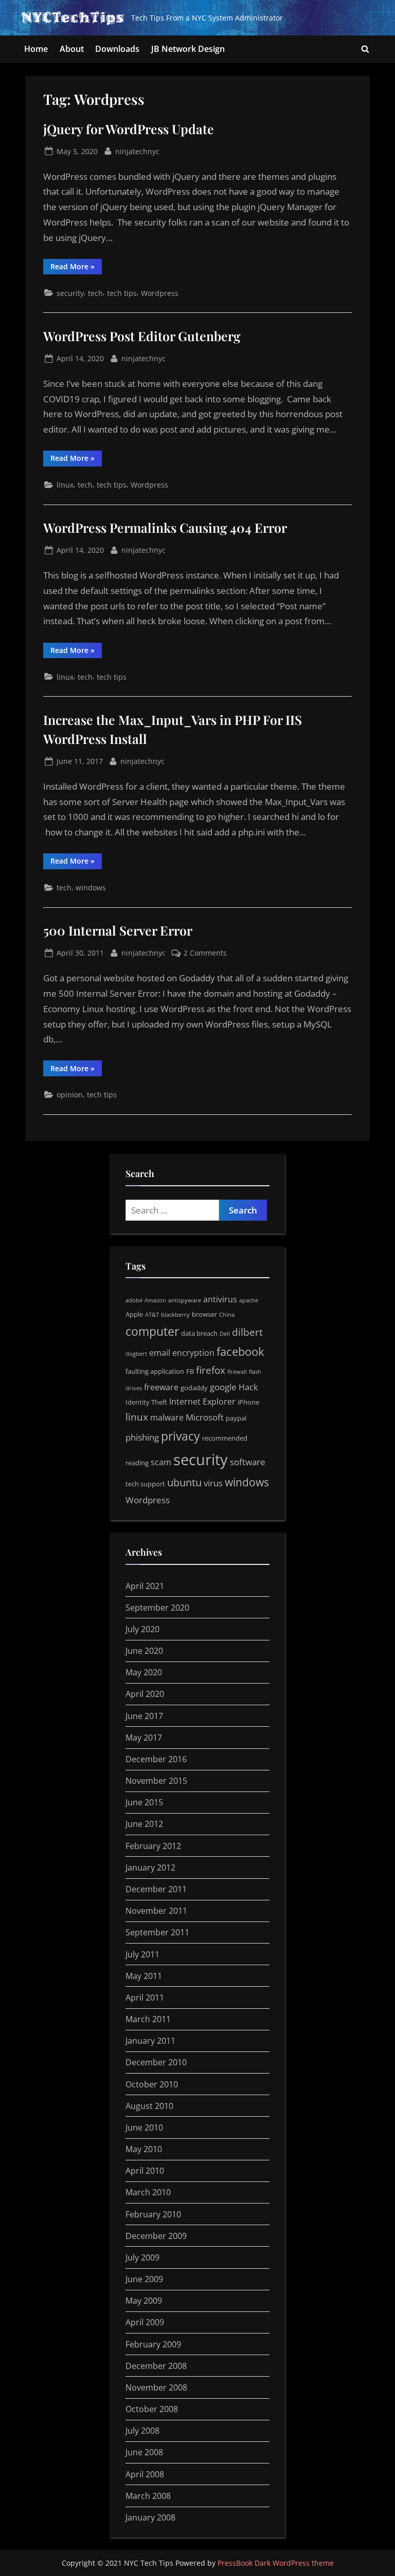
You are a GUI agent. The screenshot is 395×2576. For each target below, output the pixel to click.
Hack (248, 1387)
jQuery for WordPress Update (129, 129)
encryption (193, 1353)
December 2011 (156, 1889)
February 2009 (153, 2344)
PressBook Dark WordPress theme (276, 2563)
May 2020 (144, 1672)
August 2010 (149, 2106)
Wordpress (160, 293)
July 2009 (142, 2257)
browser (204, 1314)
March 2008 (148, 2496)
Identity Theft (146, 1402)
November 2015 (156, 1781)
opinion (70, 1095)
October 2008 (152, 2409)
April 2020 (145, 1694)
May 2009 (144, 2301)
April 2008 (145, 2474)
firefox (211, 1370)
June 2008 (144, 2452)
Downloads (117, 49)
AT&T (152, 1315)
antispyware (185, 1300)
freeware (161, 1387)
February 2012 (153, 1846)
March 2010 (148, 2192)
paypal (236, 1418)
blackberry (175, 1315)
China (227, 1315)
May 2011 (144, 1976)
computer (152, 1331)
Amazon (155, 1300)
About (72, 49)
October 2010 (152, 2084)
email (160, 1353)
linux (65, 485)
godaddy (194, 1388)
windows (91, 888)
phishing (142, 1437)
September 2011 (157, 1932)
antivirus (220, 1299)
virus (213, 1483)
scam (161, 1462)
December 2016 (156, 1759)
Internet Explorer (202, 1402)
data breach (199, 1333)
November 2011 (156, 1911)
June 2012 (144, 1824)
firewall (237, 1372)
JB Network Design (188, 49)
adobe (134, 1300)
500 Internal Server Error (118, 930)
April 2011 (145, 1998)
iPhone (248, 1402)
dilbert (247, 1332)
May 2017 (144, 1738)
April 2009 (145, 2322)
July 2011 (142, 1954)
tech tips (122, 293)
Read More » (76, 268)
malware (167, 1417)
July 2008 (142, 2431)
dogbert (136, 1354)
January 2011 (150, 2041)
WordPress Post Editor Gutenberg (142, 336)
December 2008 (156, 2366)
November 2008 (156, 2387)
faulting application (155, 1371)
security (70, 293)
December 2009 (156, 2236)
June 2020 (144, 1651)
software (248, 1462)
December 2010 (156, 2062)
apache (249, 1300)
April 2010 (145, 2171)
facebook (240, 1351)
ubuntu (184, 1482)
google (223, 1387)
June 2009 (144, 2279)
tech (95, 293)
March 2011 (148, 2019)
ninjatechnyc (137, 151)
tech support (145, 1484)
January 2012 (150, 1868)
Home (36, 49)
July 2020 (142, 1629)
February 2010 (153, 2214)
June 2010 (144, 2127)
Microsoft (205, 1417)
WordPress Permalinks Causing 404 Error (165, 527)
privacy (181, 1436)
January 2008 (150, 2517)
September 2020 (157, 1608)
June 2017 (144, 1716)
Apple (134, 1314)
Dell (225, 1334)
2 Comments (205, 953)
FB (190, 1371)
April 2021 (145, 1586)
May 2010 (144, 2149)
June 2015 (144, 1802)
